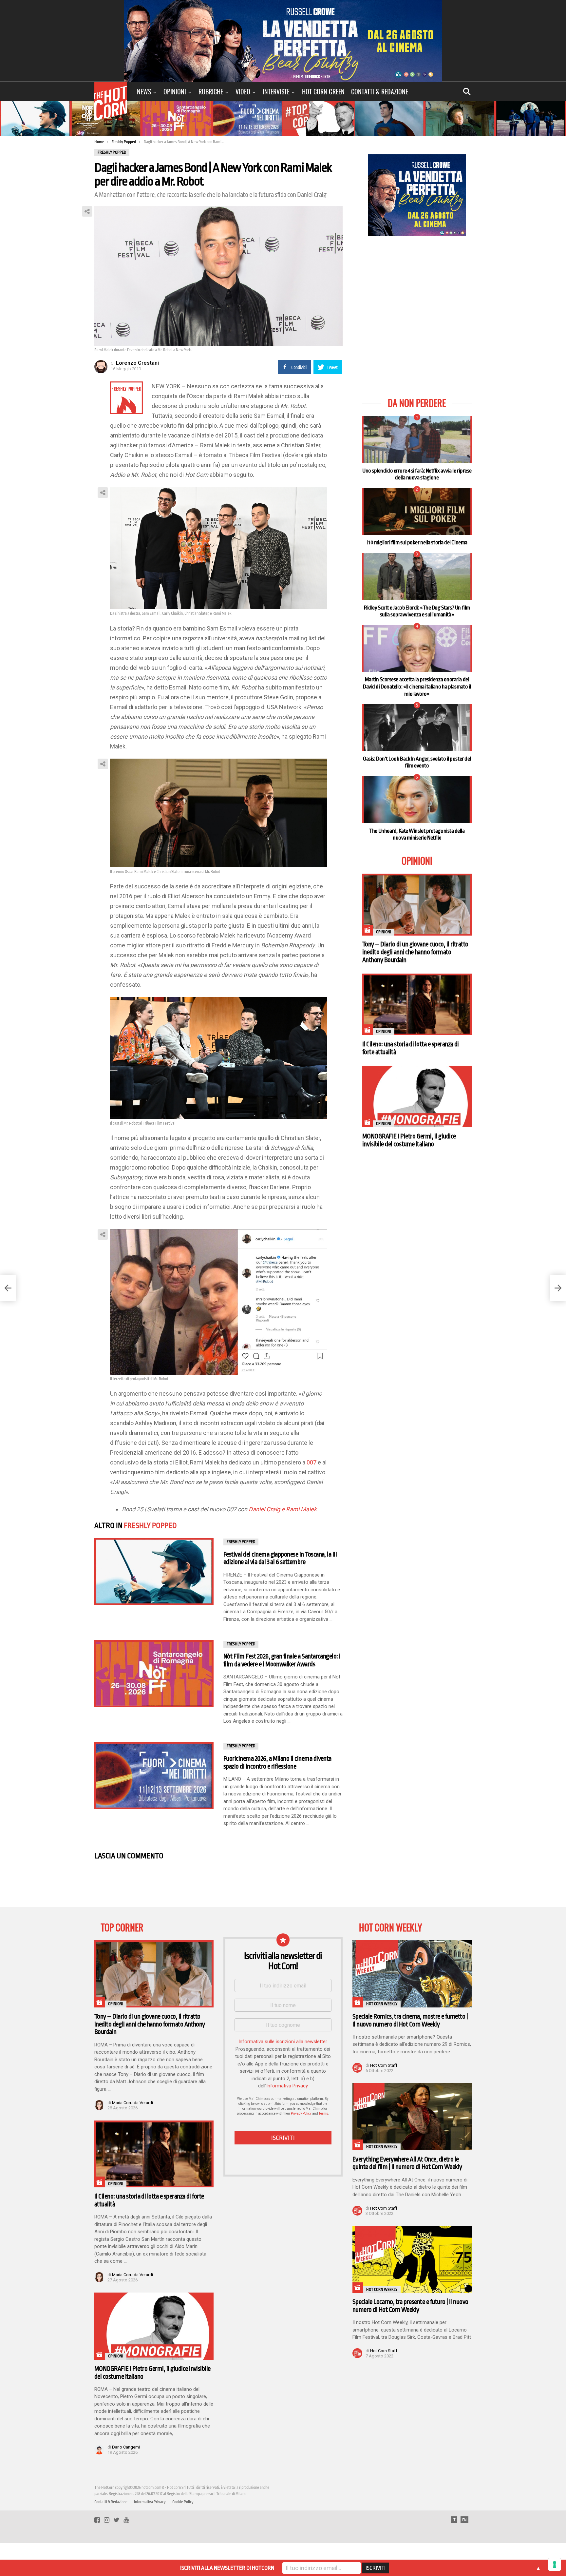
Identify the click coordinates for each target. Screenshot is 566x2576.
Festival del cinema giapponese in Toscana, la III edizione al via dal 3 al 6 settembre (280, 1558)
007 (311, 1462)
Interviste (276, 91)
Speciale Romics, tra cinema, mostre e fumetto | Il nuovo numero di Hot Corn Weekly (410, 2020)
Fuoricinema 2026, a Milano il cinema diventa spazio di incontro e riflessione (277, 1763)
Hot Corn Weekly (382, 2004)
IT (454, 2520)
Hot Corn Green (323, 91)
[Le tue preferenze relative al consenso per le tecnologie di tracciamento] (555, 2565)
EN (464, 2520)
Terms (323, 2113)
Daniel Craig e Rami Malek (283, 1509)
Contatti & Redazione (380, 91)
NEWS (144, 91)
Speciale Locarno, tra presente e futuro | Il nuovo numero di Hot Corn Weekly (410, 2306)
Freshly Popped (150, 1526)
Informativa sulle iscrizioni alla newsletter (283, 2042)
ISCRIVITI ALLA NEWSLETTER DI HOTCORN (227, 2568)
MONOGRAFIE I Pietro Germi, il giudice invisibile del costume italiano (409, 1140)
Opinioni (175, 91)
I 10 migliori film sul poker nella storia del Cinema (417, 542)
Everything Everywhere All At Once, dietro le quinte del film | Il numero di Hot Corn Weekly (407, 2163)
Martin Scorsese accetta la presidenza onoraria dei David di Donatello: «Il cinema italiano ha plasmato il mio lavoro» (417, 687)
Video (243, 91)
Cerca (467, 91)
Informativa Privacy (287, 2086)
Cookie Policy (183, 2502)
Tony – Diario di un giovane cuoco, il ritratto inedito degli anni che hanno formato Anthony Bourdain (415, 952)
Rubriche (211, 91)
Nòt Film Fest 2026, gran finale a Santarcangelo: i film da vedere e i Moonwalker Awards (282, 1660)
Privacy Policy (301, 2113)
